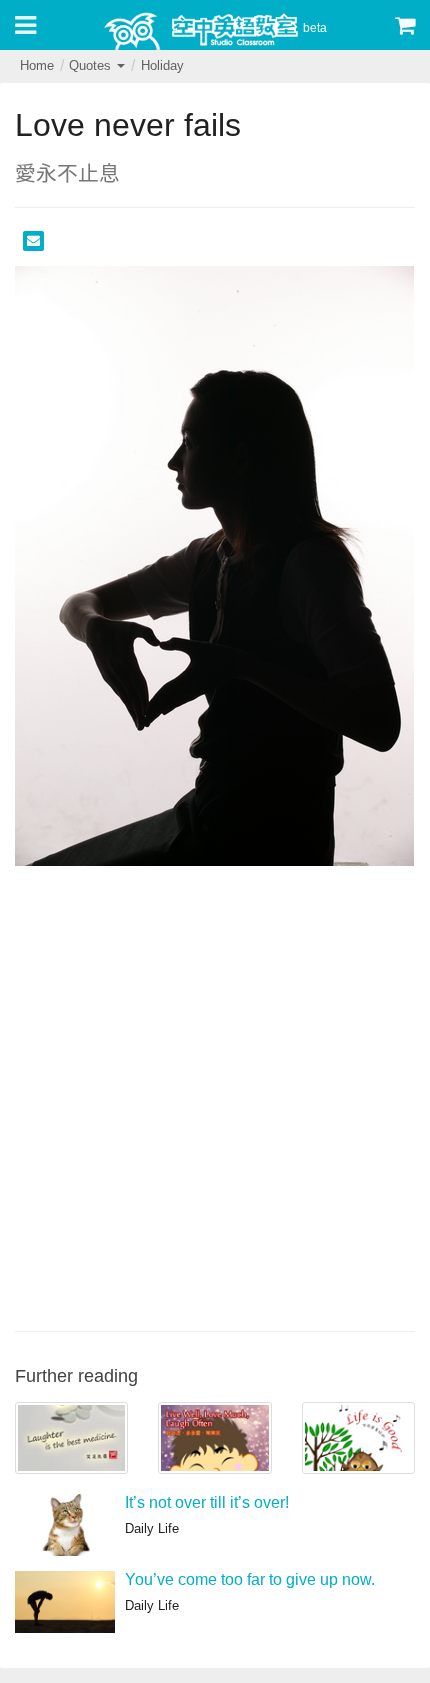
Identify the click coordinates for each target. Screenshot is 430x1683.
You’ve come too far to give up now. (250, 1579)
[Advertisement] (215, 1096)
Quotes (92, 65)
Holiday (162, 65)
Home (37, 65)
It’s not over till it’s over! (207, 1502)
